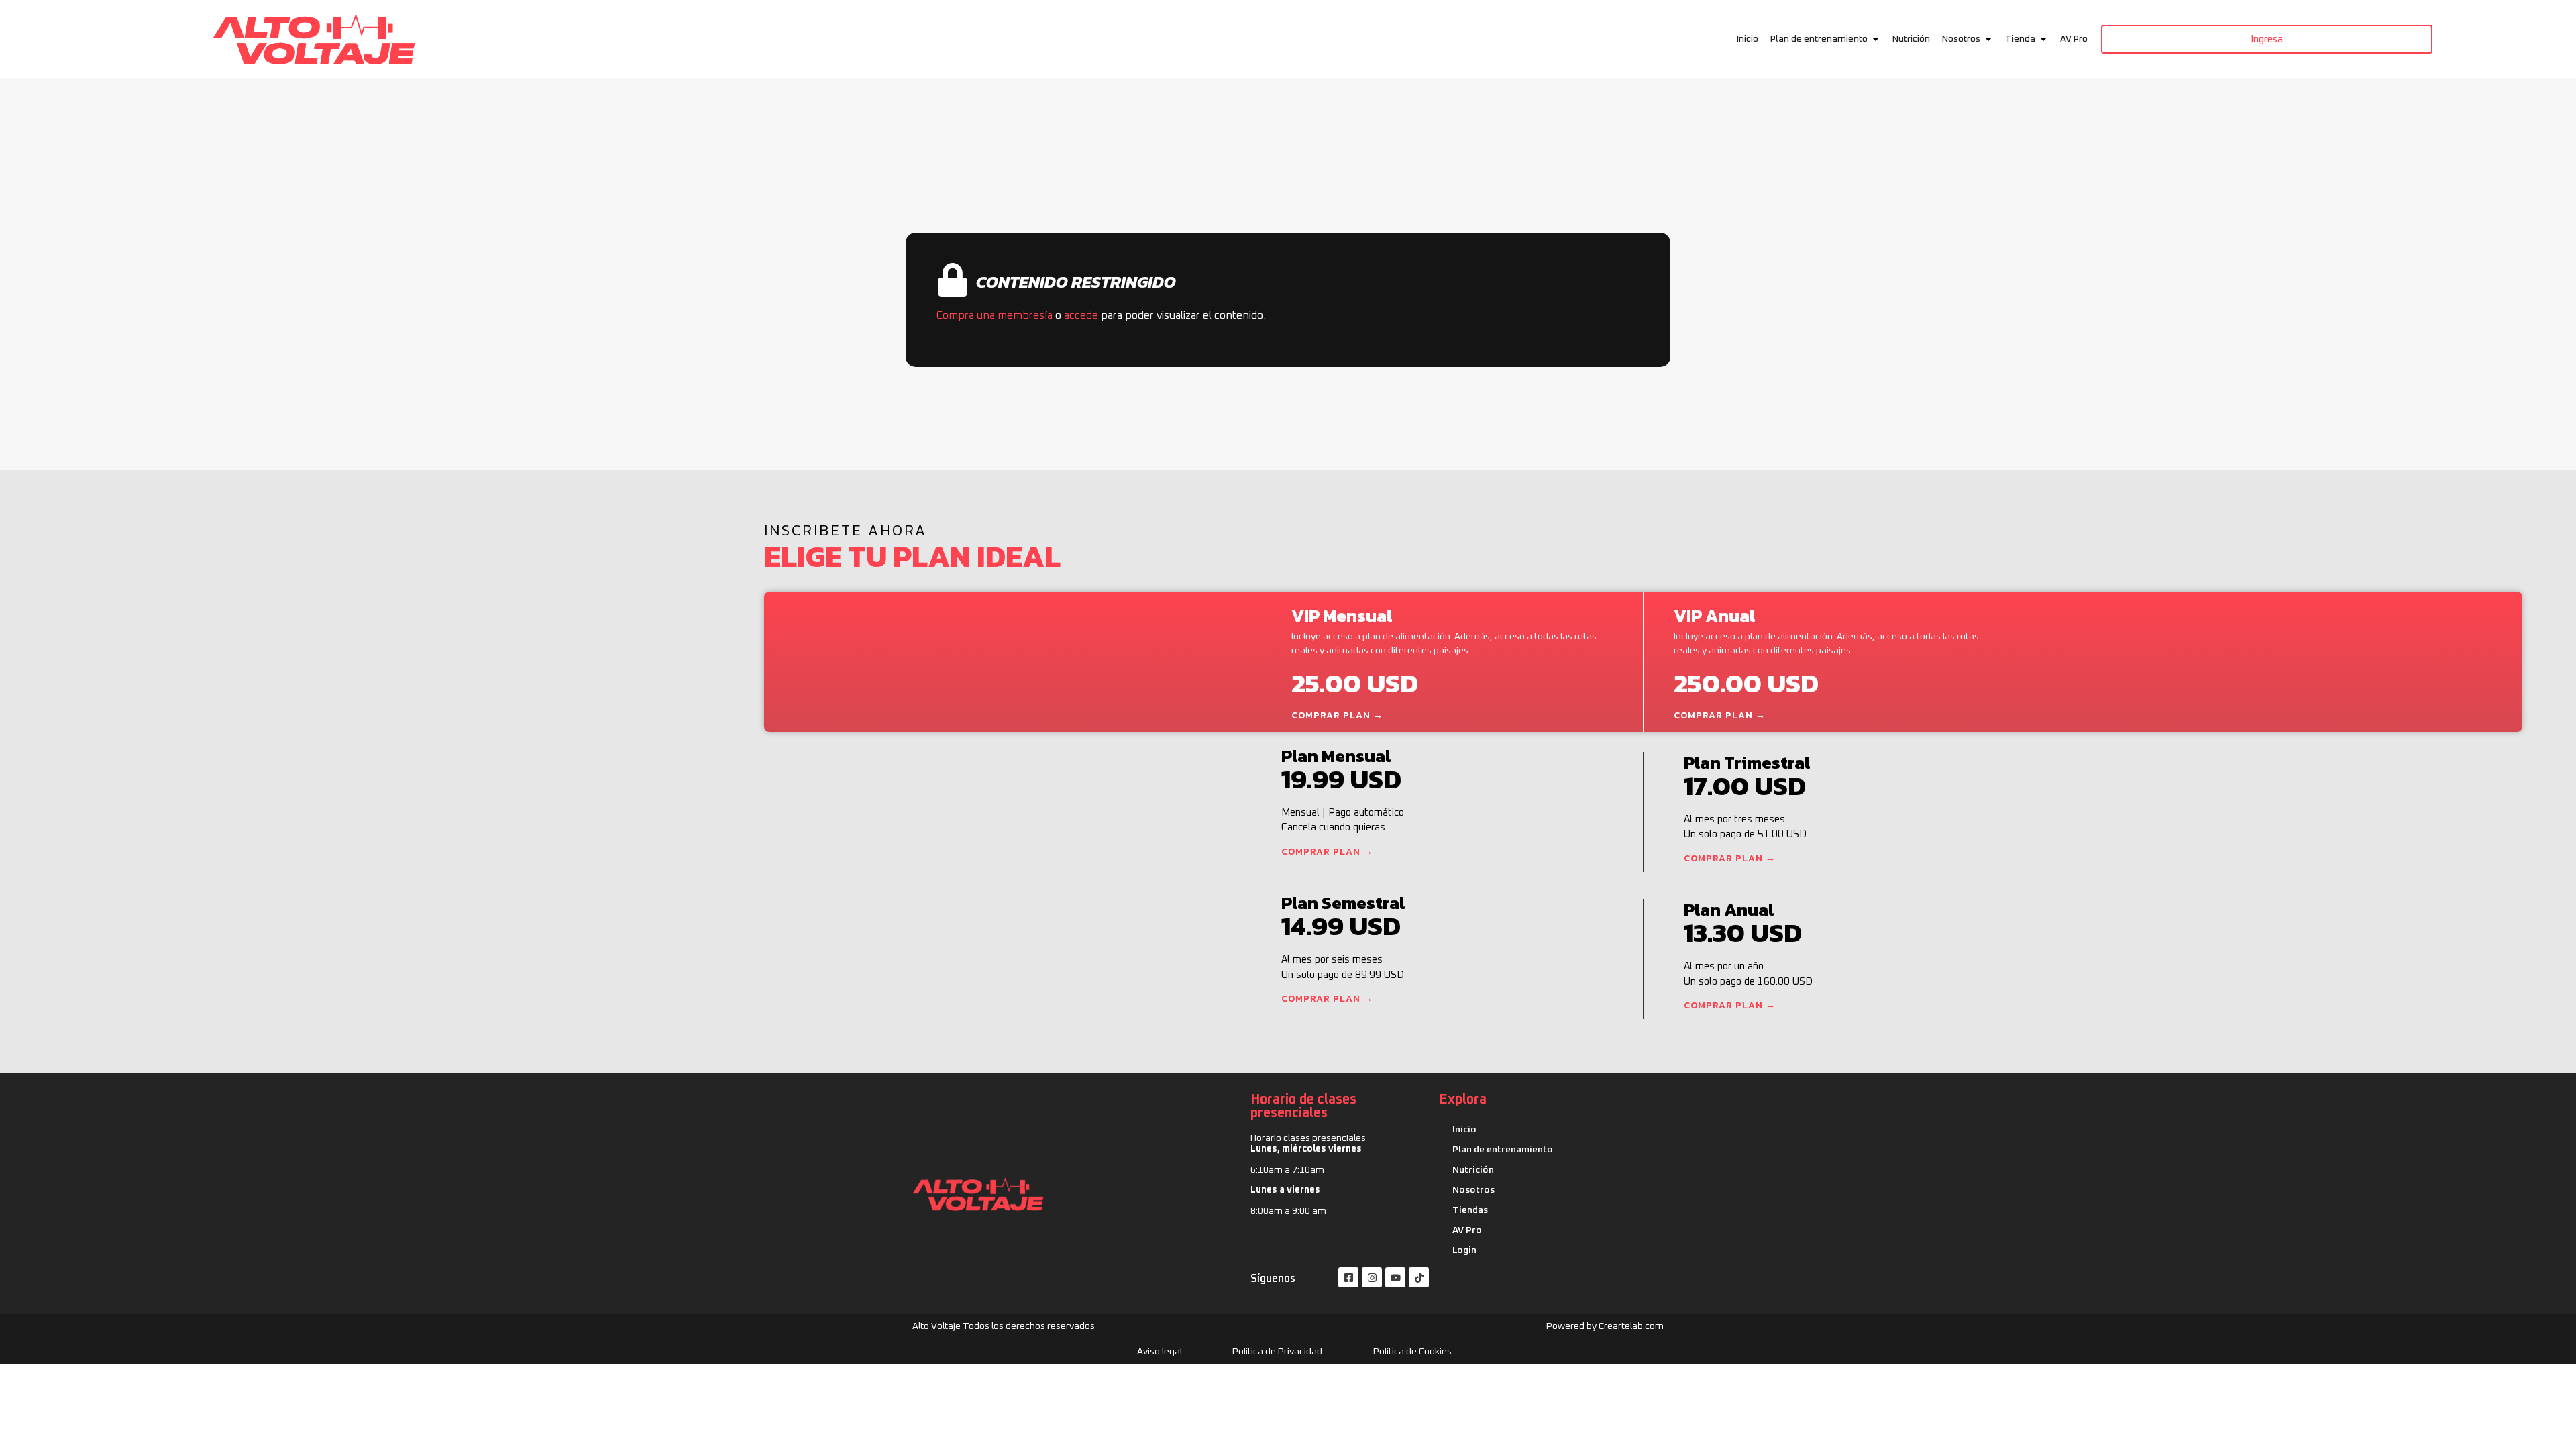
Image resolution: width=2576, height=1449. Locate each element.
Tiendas (1470, 1210)
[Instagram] (1372, 1277)
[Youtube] (1395, 1277)
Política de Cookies (1412, 1352)
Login (1464, 1250)
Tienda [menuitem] (2020, 39)
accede (1081, 315)
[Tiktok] (1419, 1277)
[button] (1876, 39)
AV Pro (1467, 1230)
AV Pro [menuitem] (2074, 39)
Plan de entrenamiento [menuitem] (1819, 39)
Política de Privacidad (1277, 1352)
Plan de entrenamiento (1503, 1150)
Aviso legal (1160, 1352)
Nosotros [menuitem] (1961, 39)
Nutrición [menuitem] (1911, 39)
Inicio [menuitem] (1748, 39)
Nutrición (1473, 1170)
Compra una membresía (994, 315)
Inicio (1464, 1130)
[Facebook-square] (1348, 1277)
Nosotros (1473, 1190)
